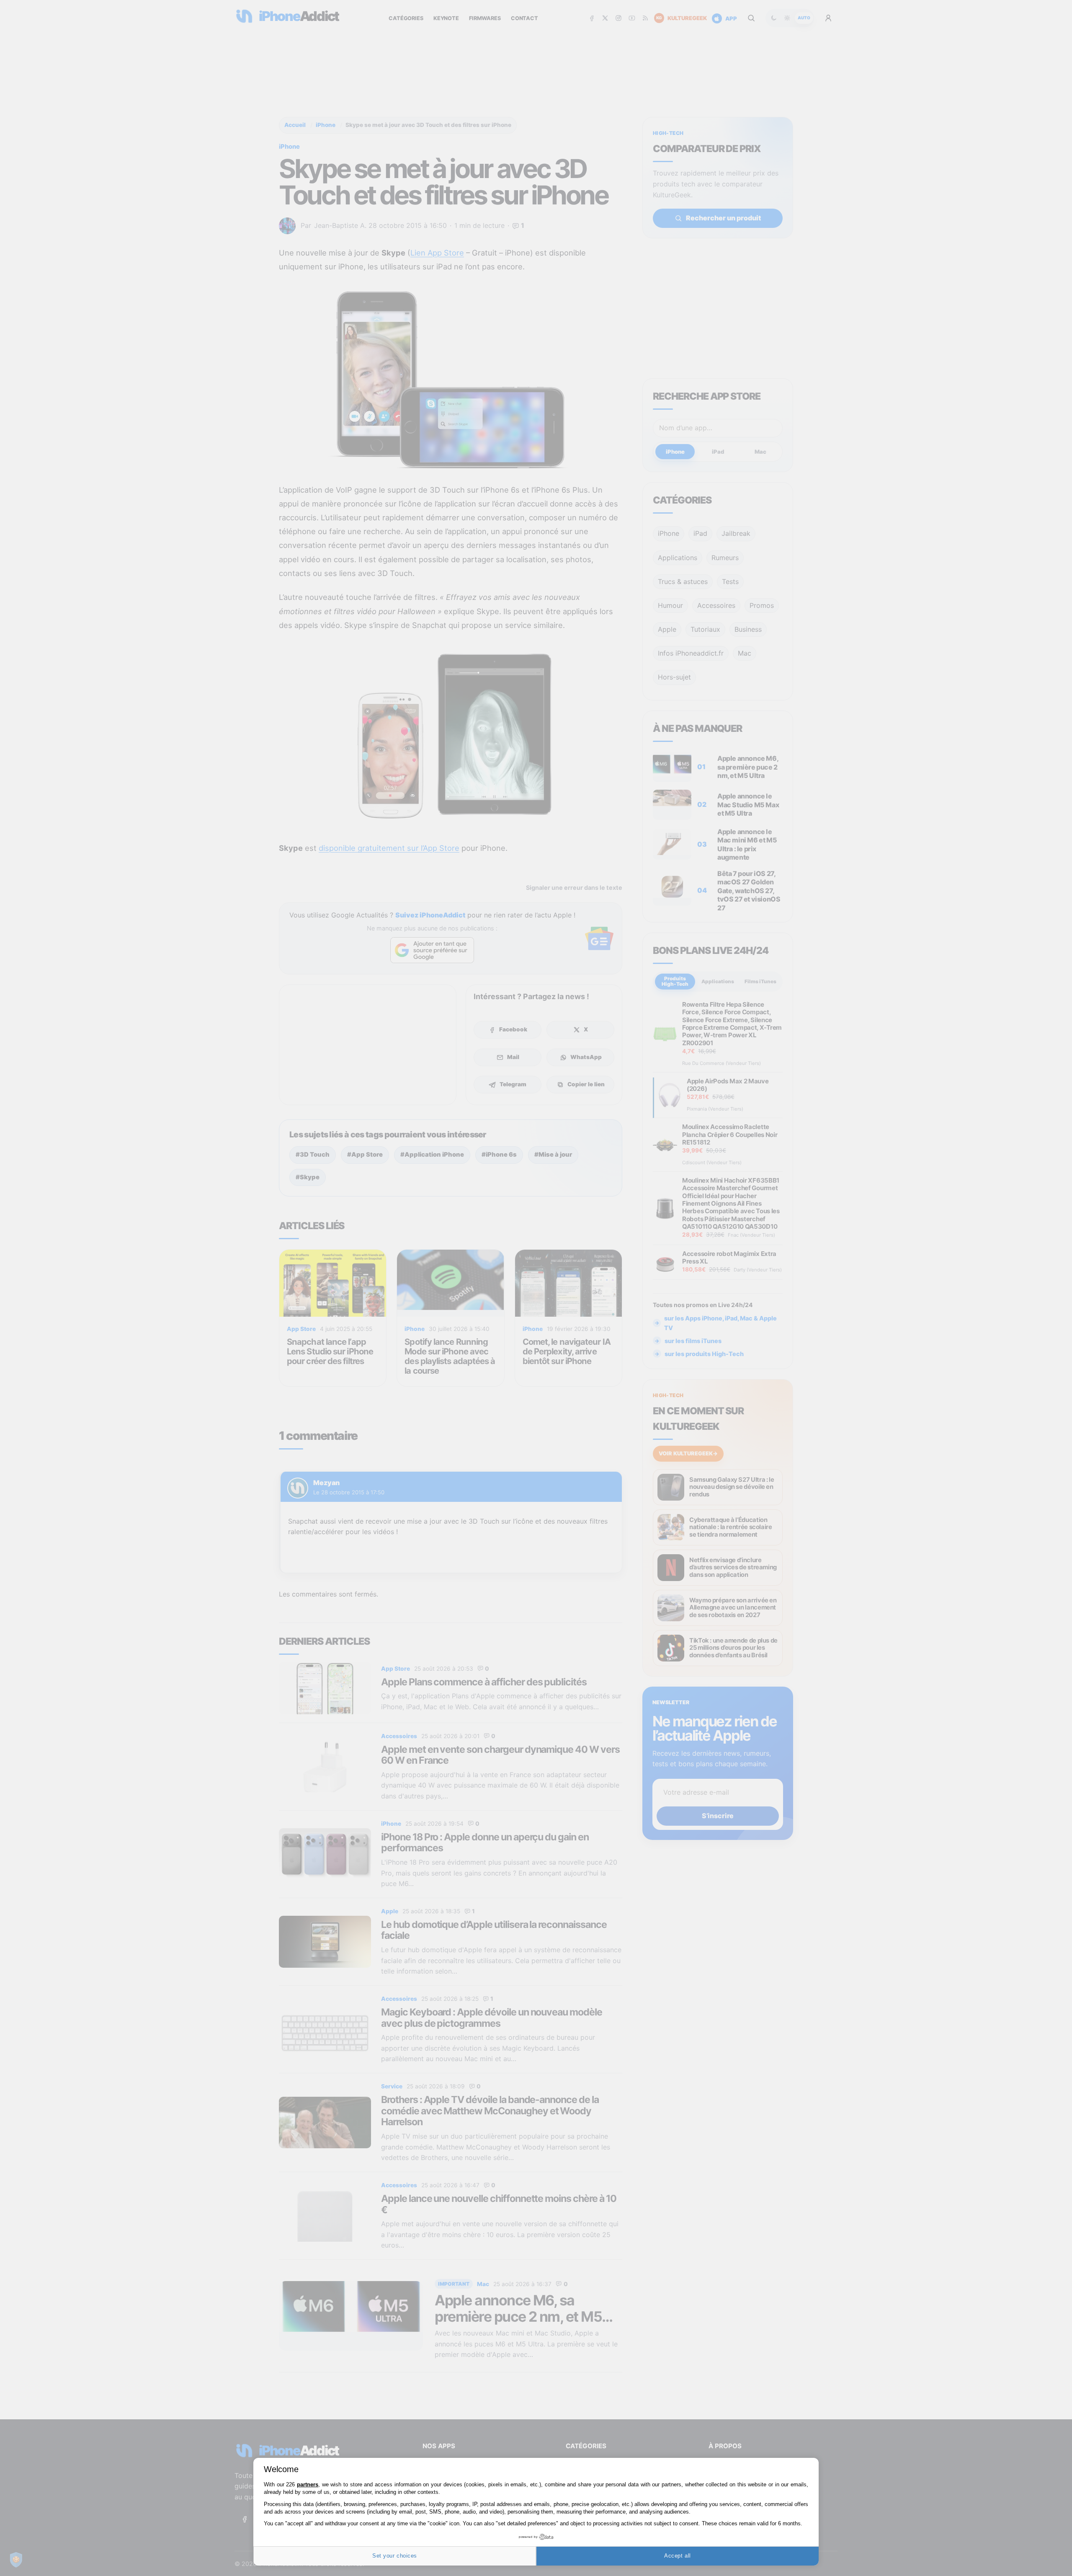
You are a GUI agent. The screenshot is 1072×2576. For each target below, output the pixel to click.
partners (308, 2484)
